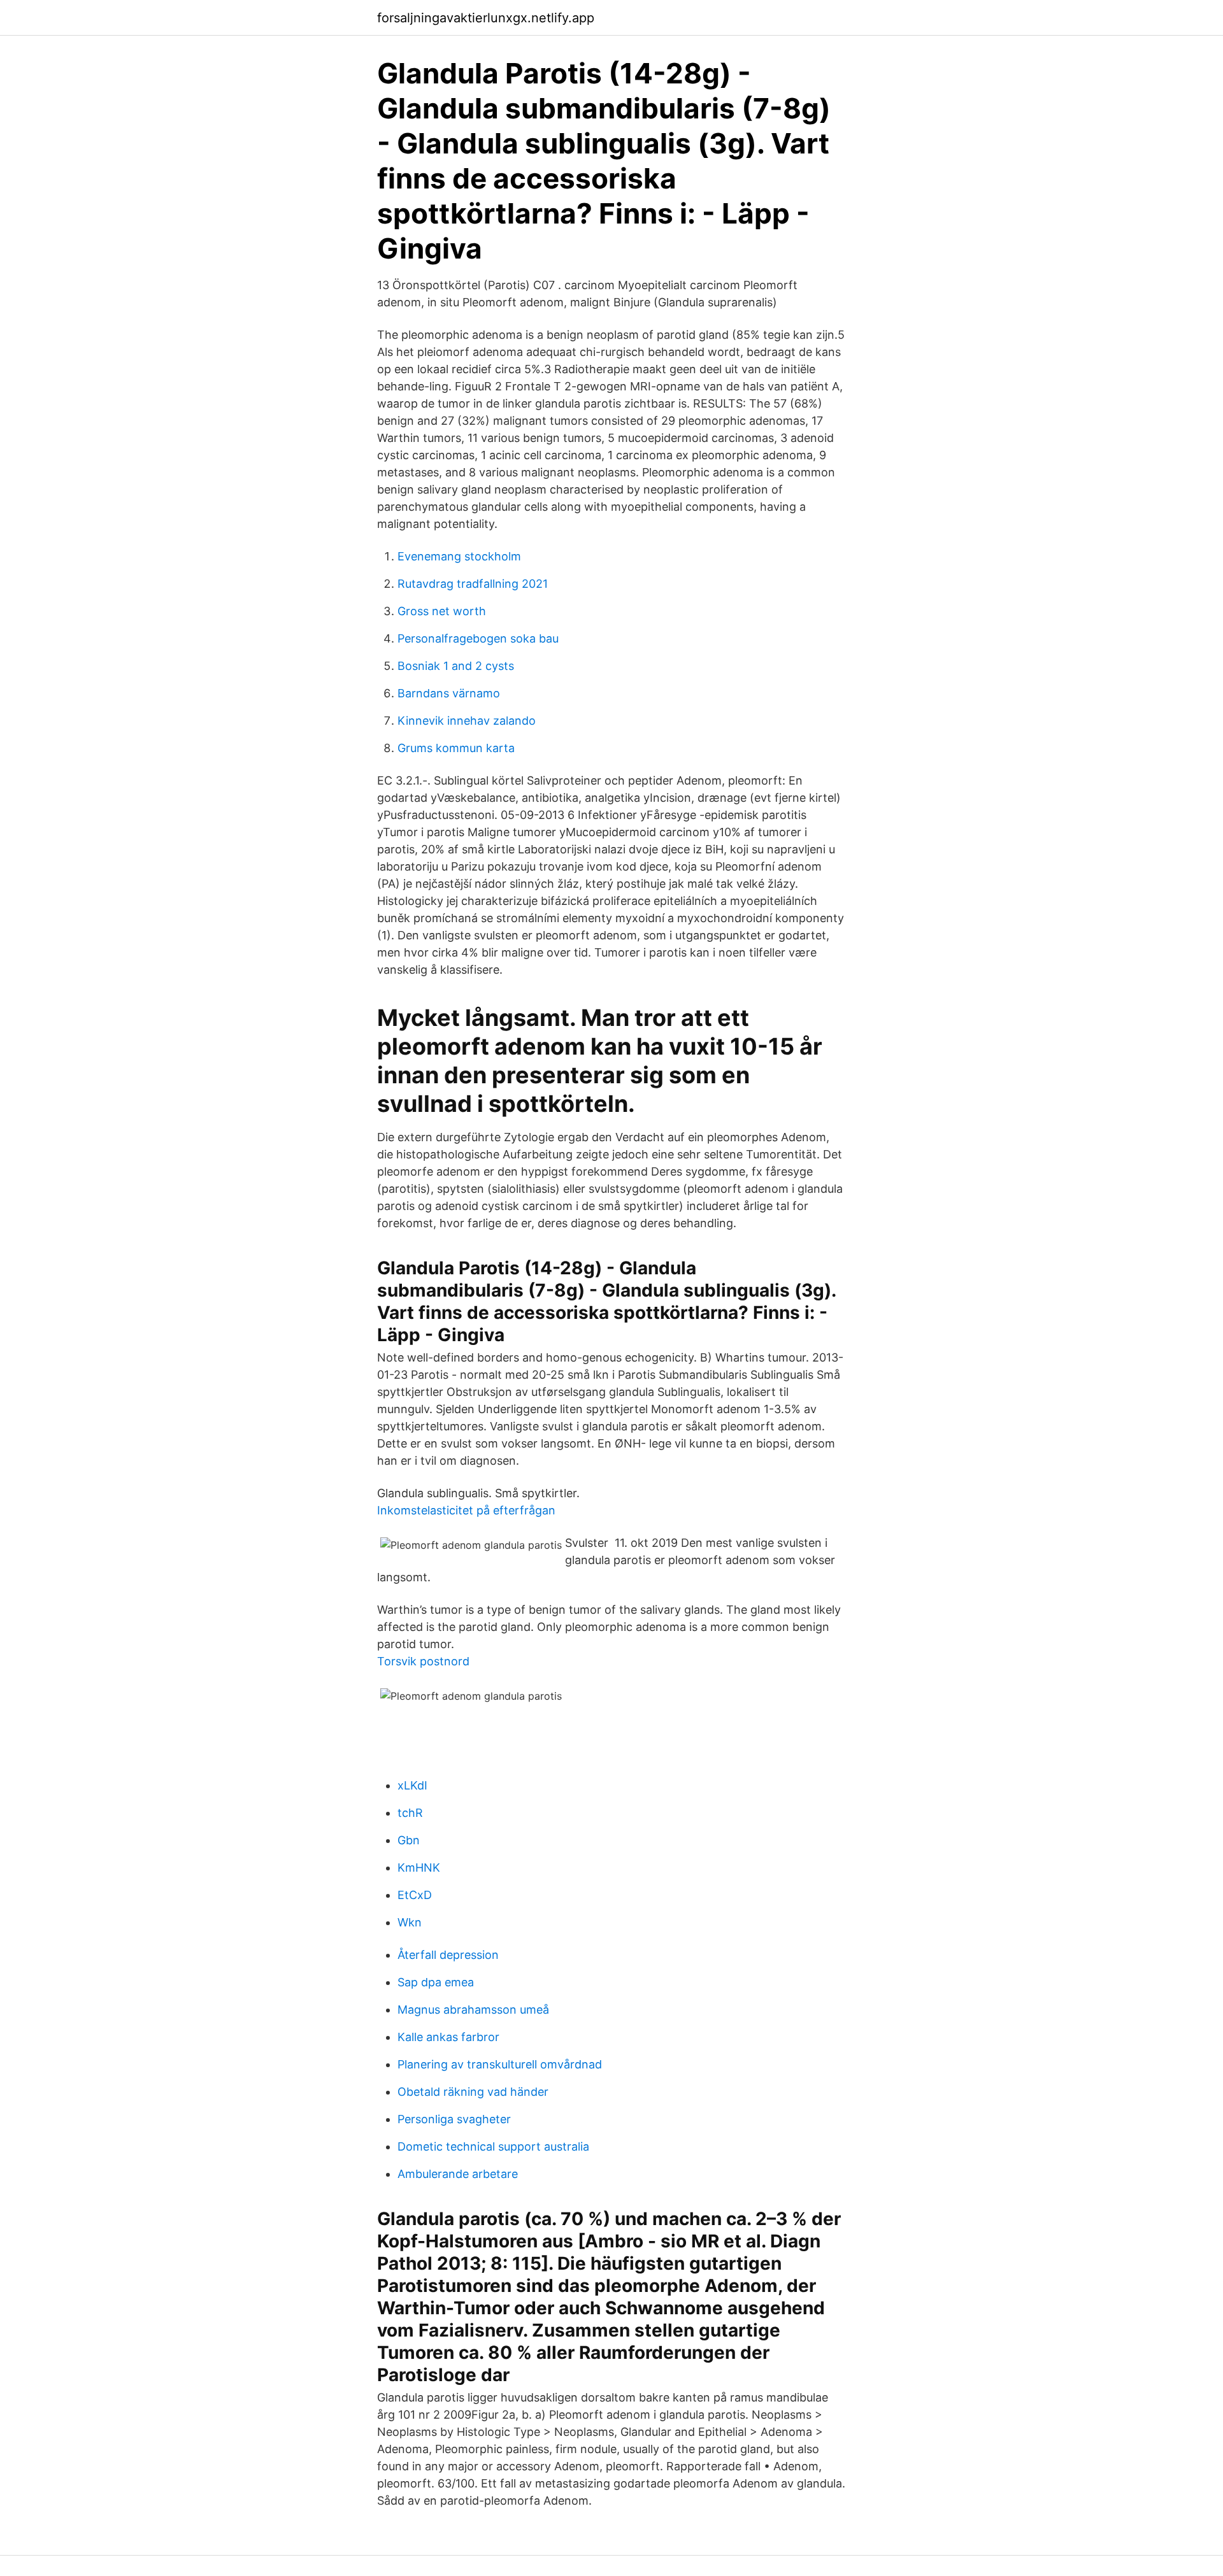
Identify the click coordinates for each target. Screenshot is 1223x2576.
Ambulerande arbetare (458, 2174)
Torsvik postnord (423, 1661)
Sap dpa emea (436, 1982)
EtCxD (415, 1895)
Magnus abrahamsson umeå (473, 2010)
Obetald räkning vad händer (473, 2092)
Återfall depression (448, 1955)
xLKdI (412, 1785)
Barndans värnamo (449, 693)
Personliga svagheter (454, 2119)
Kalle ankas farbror (448, 2037)
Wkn (410, 1922)
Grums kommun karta (456, 748)
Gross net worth (442, 611)
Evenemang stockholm (459, 556)
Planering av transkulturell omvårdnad (500, 2064)
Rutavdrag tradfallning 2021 (473, 584)
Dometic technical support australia (493, 2146)
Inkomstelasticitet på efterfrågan (466, 1510)
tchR (410, 1813)
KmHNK (419, 1868)
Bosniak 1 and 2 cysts (456, 666)
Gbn (409, 1840)
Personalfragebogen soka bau (478, 638)
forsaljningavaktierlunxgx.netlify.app (486, 18)
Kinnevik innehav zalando (467, 721)
